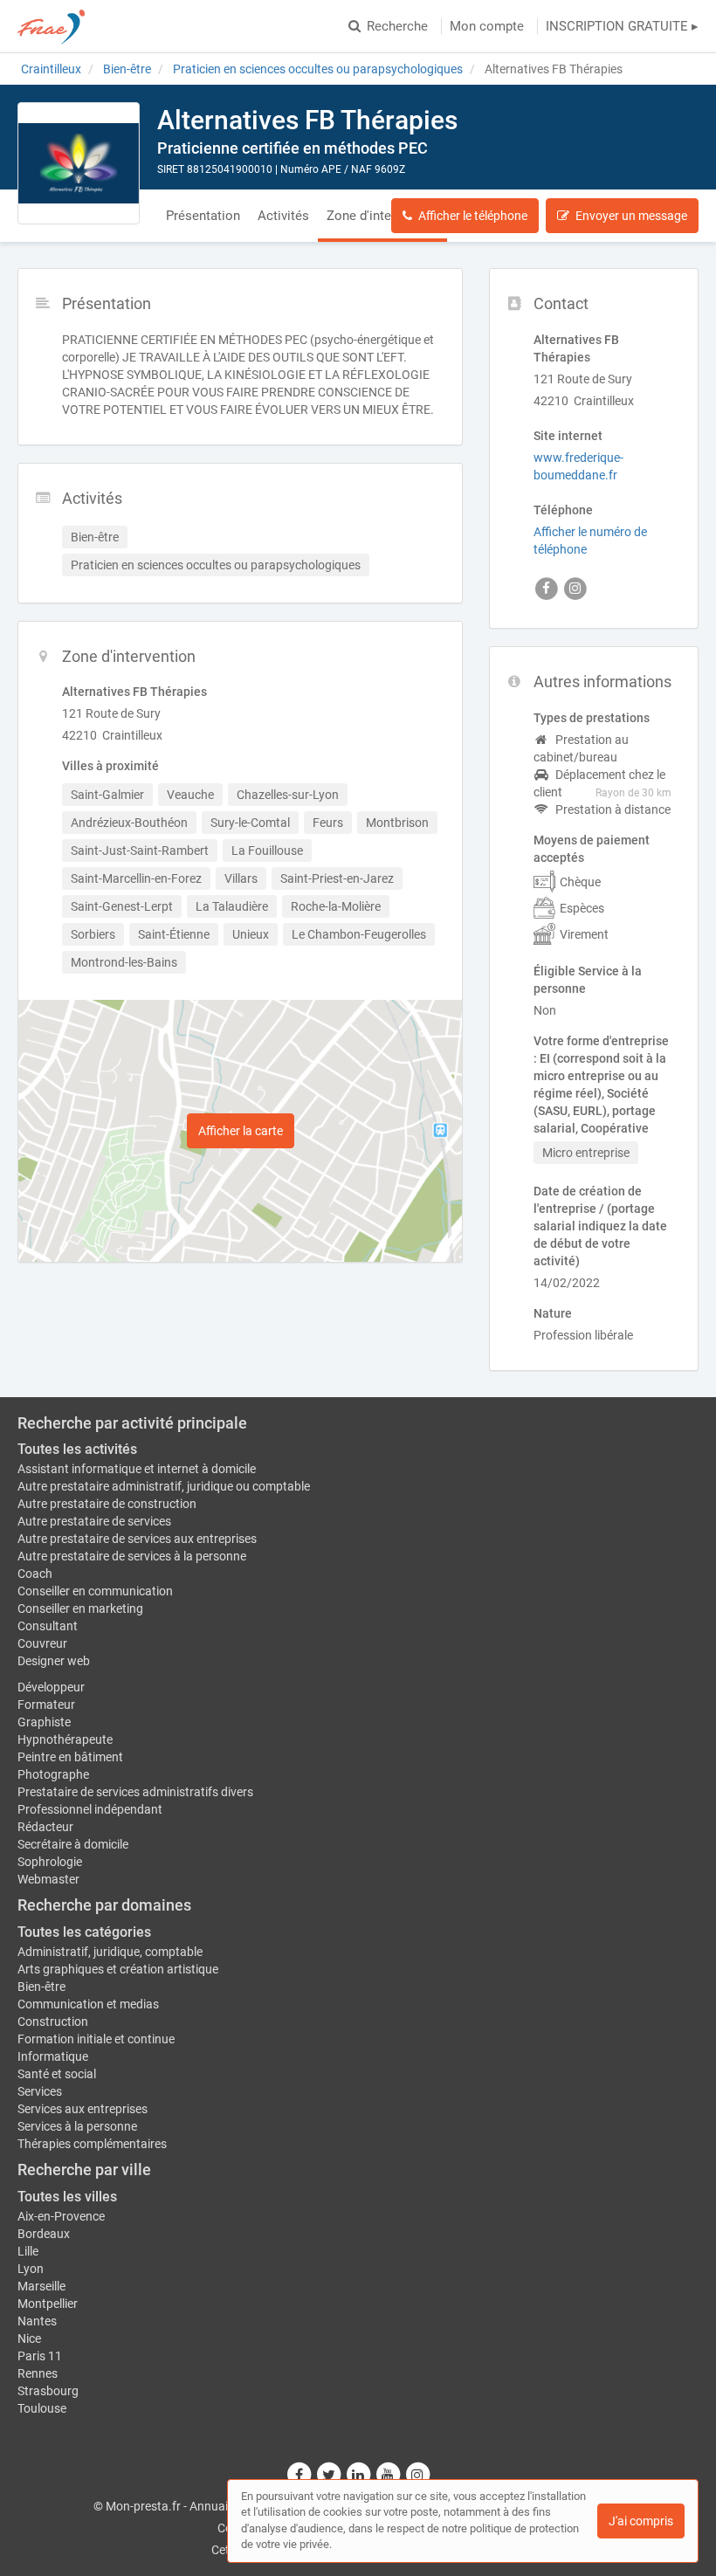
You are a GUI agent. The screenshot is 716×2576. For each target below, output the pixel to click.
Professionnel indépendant (90, 1809)
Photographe (53, 1774)
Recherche (397, 26)
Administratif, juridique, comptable (110, 1952)
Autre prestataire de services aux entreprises (137, 1539)
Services (40, 2091)
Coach (35, 1574)
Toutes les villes (67, 2197)
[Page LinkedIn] (359, 2474)
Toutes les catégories (84, 1932)
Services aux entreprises (83, 2109)
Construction (53, 2022)
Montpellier (48, 2304)
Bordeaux (44, 2234)
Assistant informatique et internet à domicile (137, 1469)
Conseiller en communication (95, 1591)
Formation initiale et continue (96, 2039)
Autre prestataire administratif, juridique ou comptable (164, 1486)
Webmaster (48, 1879)
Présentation (203, 216)
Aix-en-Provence (61, 2216)
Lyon (31, 2269)
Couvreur (42, 1643)
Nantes (37, 2321)
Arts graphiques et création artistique (118, 1969)
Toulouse (42, 2408)
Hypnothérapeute (65, 1739)
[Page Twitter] (329, 2474)
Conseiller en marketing (80, 1608)
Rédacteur (45, 1827)
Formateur (46, 1705)
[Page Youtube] (389, 2474)
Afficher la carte (241, 1131)
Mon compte (487, 26)
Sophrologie (50, 1862)
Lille (28, 2251)
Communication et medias (88, 2004)
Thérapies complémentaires (92, 2144)
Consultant (48, 1626)
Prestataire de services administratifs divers (135, 1792)
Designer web (54, 1661)
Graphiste (44, 1722)
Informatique (53, 2056)
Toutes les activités (77, 1449)
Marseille (41, 2286)
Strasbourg (48, 2391)
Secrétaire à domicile (73, 1844)
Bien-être (41, 1987)
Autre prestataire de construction (107, 1504)
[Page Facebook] (299, 2474)
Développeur (51, 1687)
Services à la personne (77, 2126)
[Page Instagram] (417, 2474)
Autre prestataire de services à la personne (132, 1556)
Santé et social (57, 2074)
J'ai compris (641, 2521)
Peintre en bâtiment (70, 1757)
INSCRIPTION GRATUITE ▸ (622, 26)
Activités (283, 216)
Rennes (38, 2373)
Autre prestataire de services (94, 1521)
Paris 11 (40, 2356)
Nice (29, 2338)
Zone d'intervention (382, 216)
